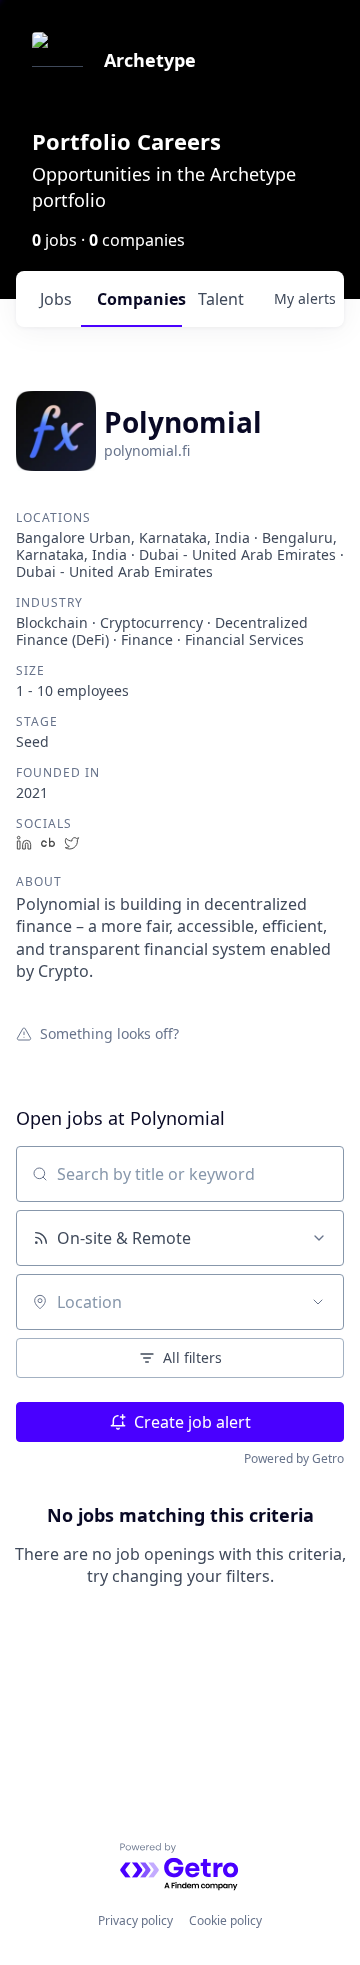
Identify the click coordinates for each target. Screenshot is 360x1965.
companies (139, 299)
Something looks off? (109, 1033)
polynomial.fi (147, 450)
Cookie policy (225, 1920)
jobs (56, 299)
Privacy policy (135, 1920)
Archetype (150, 60)
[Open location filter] (318, 1302)
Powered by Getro (294, 1458)
